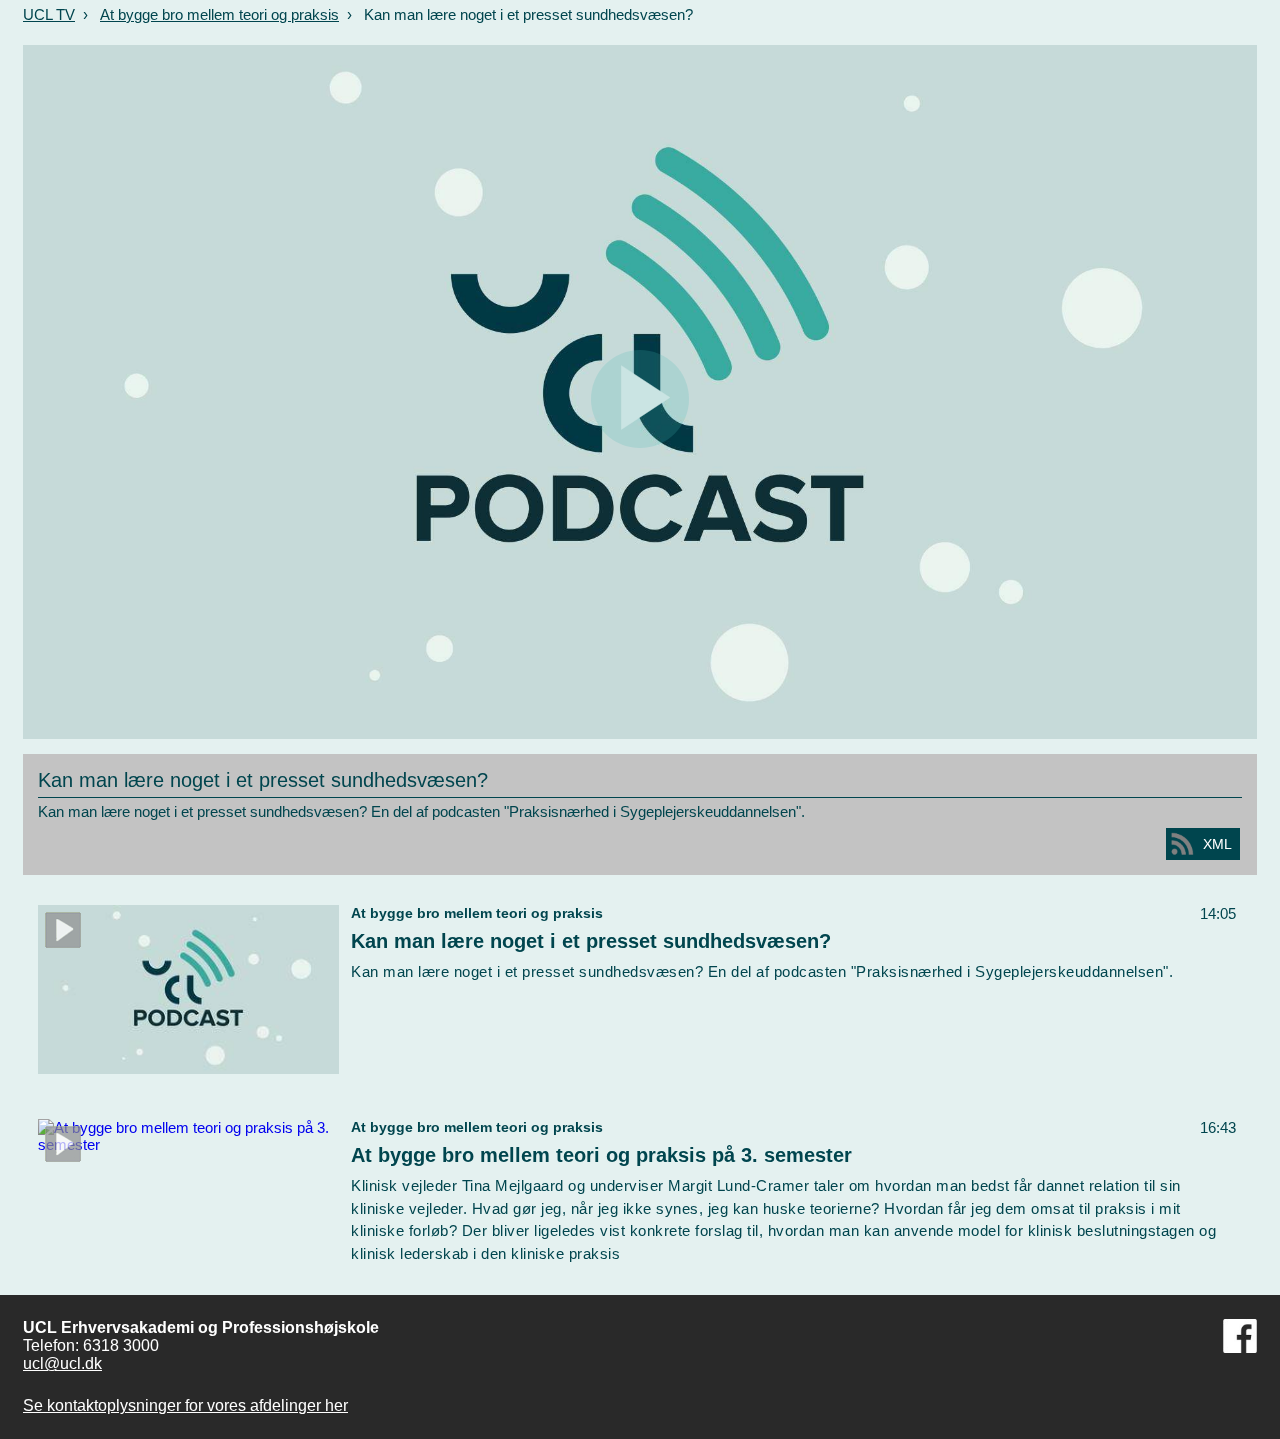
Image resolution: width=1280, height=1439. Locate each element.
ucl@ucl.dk (62, 1363)
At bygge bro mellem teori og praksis (219, 14)
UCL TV (49, 14)
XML (1217, 844)
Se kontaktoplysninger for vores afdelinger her (185, 1405)
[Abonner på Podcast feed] (1182, 844)
